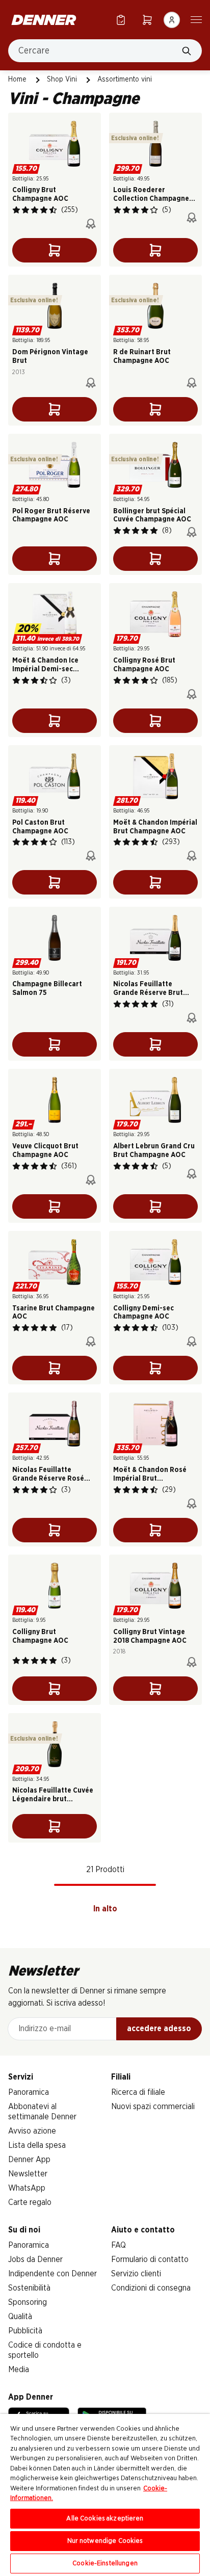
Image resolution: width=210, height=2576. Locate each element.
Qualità (20, 2317)
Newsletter (28, 2174)
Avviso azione (32, 2131)
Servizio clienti (136, 2274)
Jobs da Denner (35, 2259)
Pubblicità (25, 2331)
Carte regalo (30, 2202)
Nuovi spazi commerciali (153, 2107)
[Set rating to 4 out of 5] (44, 210)
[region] (105, 2495)
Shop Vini (62, 80)
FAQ (119, 2245)
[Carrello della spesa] (147, 20)
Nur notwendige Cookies (105, 2541)
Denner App (29, 2160)
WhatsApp (27, 2188)
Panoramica (29, 2092)
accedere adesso (159, 2029)
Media (19, 2370)
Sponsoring (28, 2302)
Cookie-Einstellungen (105, 2564)
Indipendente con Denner (52, 2274)
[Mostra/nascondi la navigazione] (196, 19)
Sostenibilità (29, 2288)
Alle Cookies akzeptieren (105, 2519)
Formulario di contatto (150, 2259)
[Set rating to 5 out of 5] (53, 210)
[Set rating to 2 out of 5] (25, 210)
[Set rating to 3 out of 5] (35, 210)
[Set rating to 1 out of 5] (16, 210)
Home (17, 80)
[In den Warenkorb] (55, 250)
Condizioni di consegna (151, 2288)
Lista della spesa (37, 2145)
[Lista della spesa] (121, 20)
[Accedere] (172, 20)
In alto (105, 1909)
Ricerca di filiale (138, 2092)
